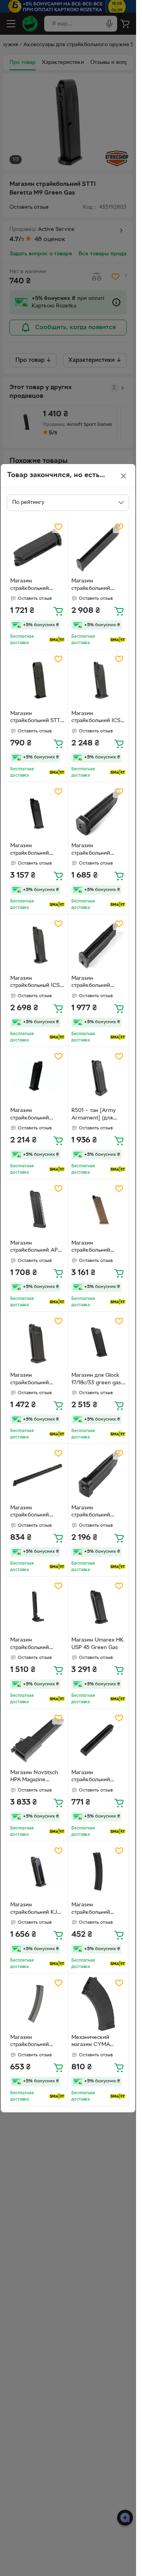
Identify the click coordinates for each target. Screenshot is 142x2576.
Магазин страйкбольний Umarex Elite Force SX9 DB (34, 1513)
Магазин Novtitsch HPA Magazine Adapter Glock (34, 1777)
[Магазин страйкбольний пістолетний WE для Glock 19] (37, 1342)
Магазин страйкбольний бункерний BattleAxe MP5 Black (36, 2042)
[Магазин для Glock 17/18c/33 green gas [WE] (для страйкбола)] (99, 1342)
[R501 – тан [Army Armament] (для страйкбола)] (99, 1077)
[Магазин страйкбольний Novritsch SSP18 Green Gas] (37, 548)
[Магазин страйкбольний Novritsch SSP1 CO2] (99, 1474)
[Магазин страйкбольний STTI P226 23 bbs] (37, 680)
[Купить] (58, 611)
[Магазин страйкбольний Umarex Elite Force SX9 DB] (37, 1474)
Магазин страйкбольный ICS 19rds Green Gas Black (35, 983)
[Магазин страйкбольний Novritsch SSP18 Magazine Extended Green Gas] (99, 548)
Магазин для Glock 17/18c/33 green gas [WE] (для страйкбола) (96, 1380)
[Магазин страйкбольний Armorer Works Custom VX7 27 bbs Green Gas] (37, 1077)
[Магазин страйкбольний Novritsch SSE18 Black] (99, 1739)
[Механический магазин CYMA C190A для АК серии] (99, 2004)
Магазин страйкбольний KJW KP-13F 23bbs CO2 (36, 1910)
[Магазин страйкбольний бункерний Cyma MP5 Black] (99, 1872)
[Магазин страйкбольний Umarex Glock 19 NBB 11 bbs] (37, 1607)
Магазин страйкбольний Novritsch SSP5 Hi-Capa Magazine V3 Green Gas (95, 850)
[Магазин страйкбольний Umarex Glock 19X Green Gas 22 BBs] (99, 1209)
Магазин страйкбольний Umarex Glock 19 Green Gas (31, 850)
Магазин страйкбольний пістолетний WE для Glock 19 (36, 1380)
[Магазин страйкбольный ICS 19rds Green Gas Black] (37, 945)
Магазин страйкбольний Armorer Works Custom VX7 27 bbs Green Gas (35, 1115)
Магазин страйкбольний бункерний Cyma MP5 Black (94, 1910)
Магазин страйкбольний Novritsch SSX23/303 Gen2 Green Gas (93, 983)
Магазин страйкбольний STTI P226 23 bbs (36, 718)
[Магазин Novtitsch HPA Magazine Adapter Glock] (37, 1739)
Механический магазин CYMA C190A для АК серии (98, 2042)
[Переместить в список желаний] (58, 527)
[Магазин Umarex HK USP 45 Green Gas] (99, 1607)
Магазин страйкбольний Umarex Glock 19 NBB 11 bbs (31, 1645)
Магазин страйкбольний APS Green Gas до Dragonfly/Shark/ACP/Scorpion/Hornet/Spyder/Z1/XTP (37, 1248)
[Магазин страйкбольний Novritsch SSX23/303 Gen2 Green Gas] (99, 945)
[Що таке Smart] (57, 640)
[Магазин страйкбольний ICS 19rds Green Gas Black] (99, 680)
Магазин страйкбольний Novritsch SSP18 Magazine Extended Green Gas (96, 586)
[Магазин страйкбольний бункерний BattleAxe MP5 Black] (37, 2004)
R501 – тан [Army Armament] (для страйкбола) (94, 1115)
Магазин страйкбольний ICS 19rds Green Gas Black (96, 718)
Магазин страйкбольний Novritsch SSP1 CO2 (97, 1513)
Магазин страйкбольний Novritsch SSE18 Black (92, 1777)
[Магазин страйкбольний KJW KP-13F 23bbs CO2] (37, 1872)
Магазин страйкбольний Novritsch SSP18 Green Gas (31, 586)
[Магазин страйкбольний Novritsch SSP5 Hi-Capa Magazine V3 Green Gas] (99, 812)
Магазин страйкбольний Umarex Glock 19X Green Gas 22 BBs (94, 1248)
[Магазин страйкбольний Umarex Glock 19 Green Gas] (37, 812)
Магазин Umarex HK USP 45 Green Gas (98, 1644)
